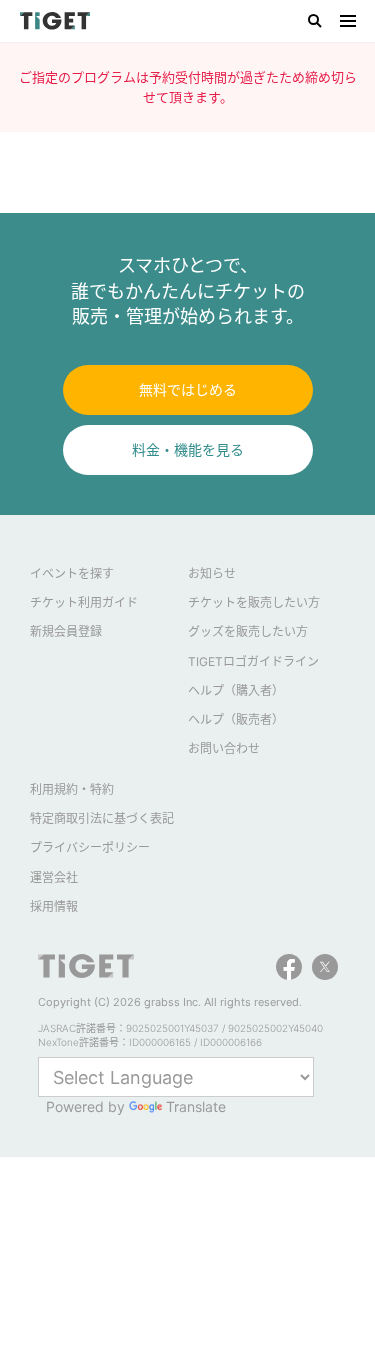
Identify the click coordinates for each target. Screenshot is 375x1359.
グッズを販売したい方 (248, 631)
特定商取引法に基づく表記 (102, 818)
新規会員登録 (66, 631)
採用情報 (54, 906)
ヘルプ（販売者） (236, 719)
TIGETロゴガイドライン (253, 661)
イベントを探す (72, 573)
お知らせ (212, 573)
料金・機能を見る (188, 449)
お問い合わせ (224, 748)
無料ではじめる (188, 389)
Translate (196, 1106)
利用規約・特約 (72, 789)
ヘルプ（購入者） (236, 690)
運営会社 (54, 877)
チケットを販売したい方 (254, 602)
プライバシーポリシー (90, 847)
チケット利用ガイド (84, 602)
